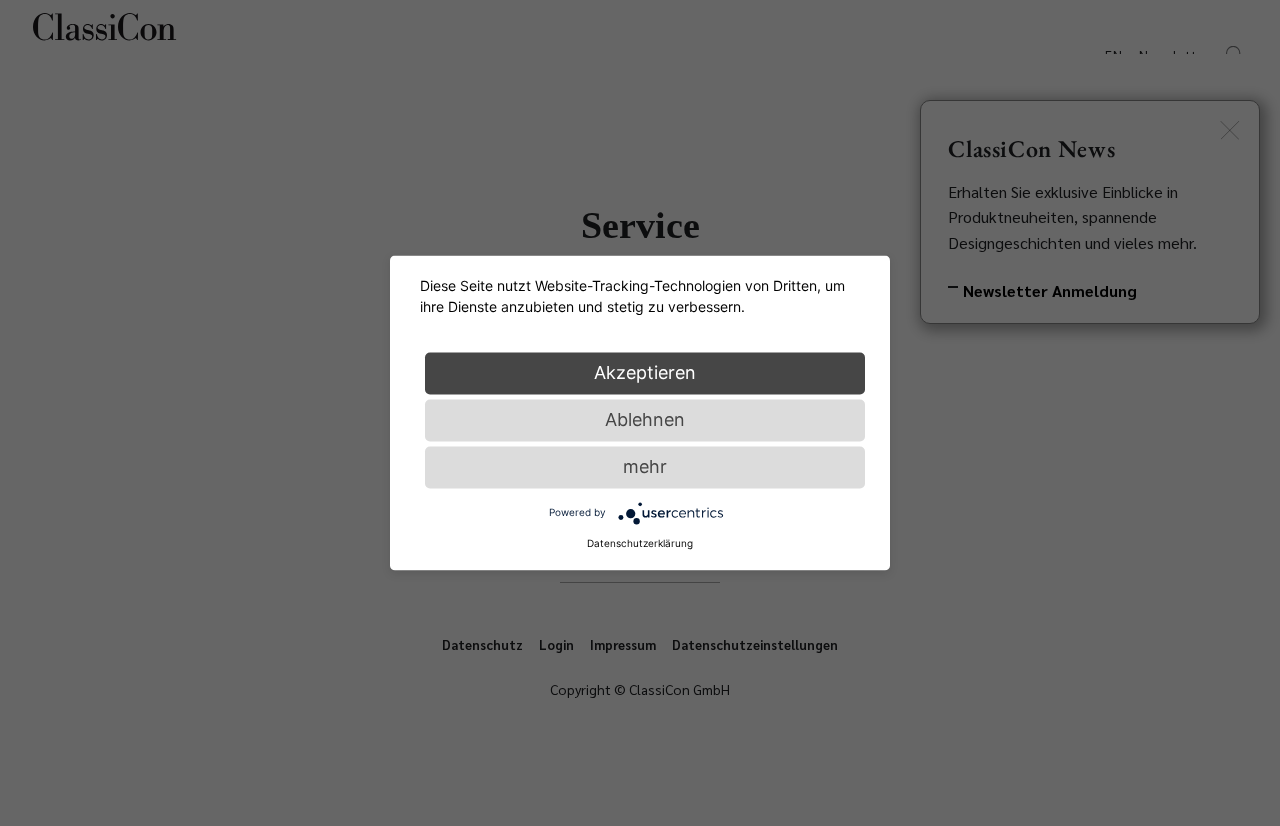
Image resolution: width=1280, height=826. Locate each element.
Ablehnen (645, 419)
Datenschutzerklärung (640, 543)
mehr (645, 466)
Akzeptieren (645, 372)
